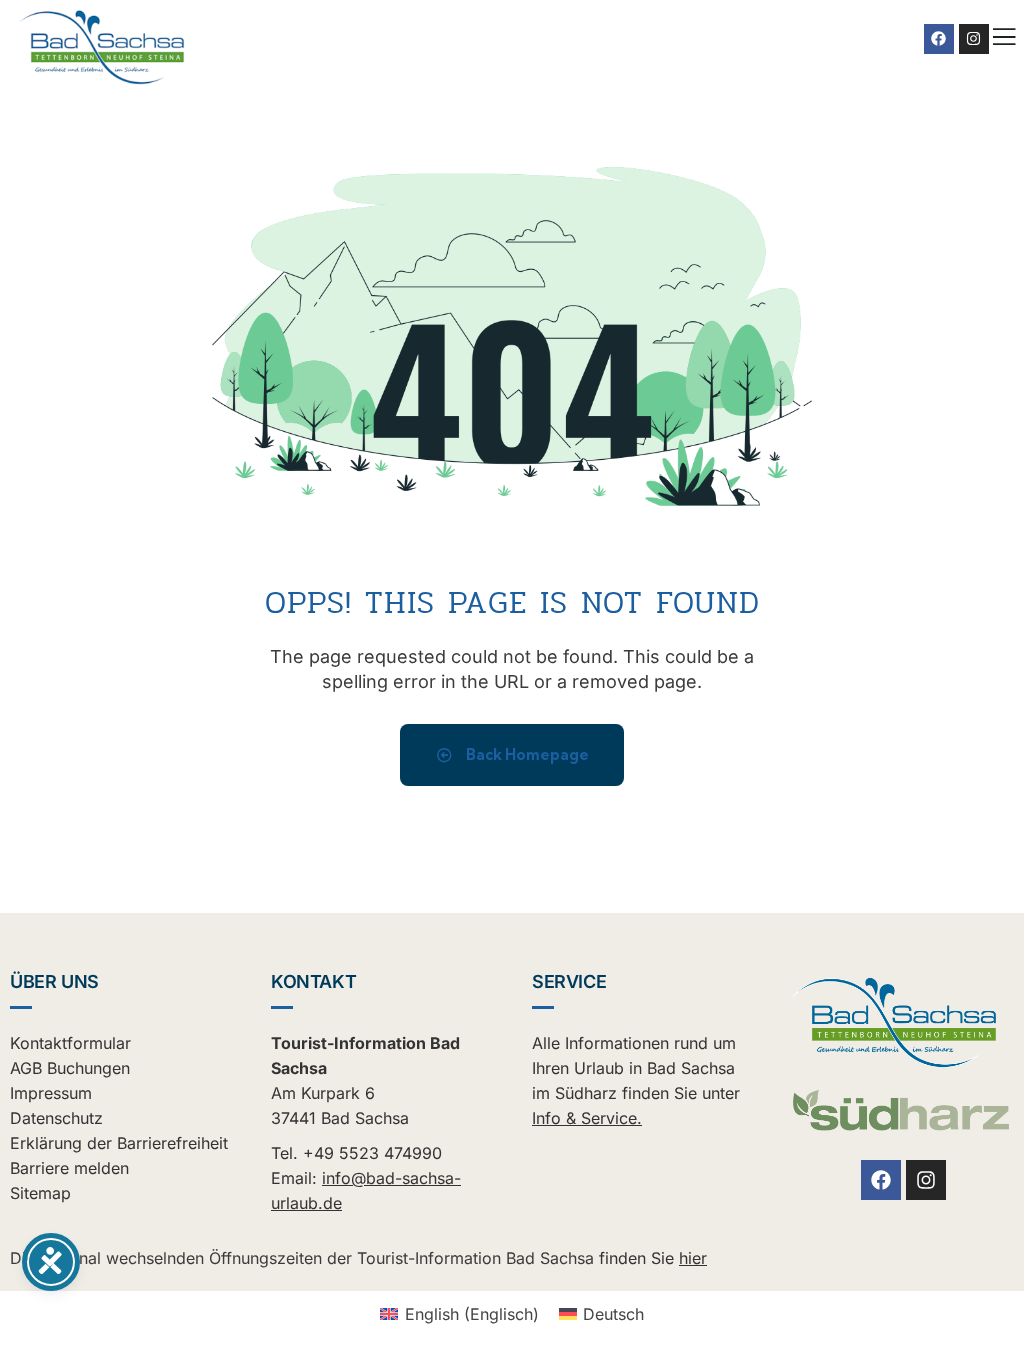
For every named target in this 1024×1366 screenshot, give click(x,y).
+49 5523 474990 (372, 1153)
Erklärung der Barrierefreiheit (119, 1143)
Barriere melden (69, 1168)
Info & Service (584, 1118)
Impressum (51, 1093)
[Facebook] (939, 39)
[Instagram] (974, 39)
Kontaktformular (70, 1043)
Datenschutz (56, 1118)
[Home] (102, 48)
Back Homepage (526, 754)
